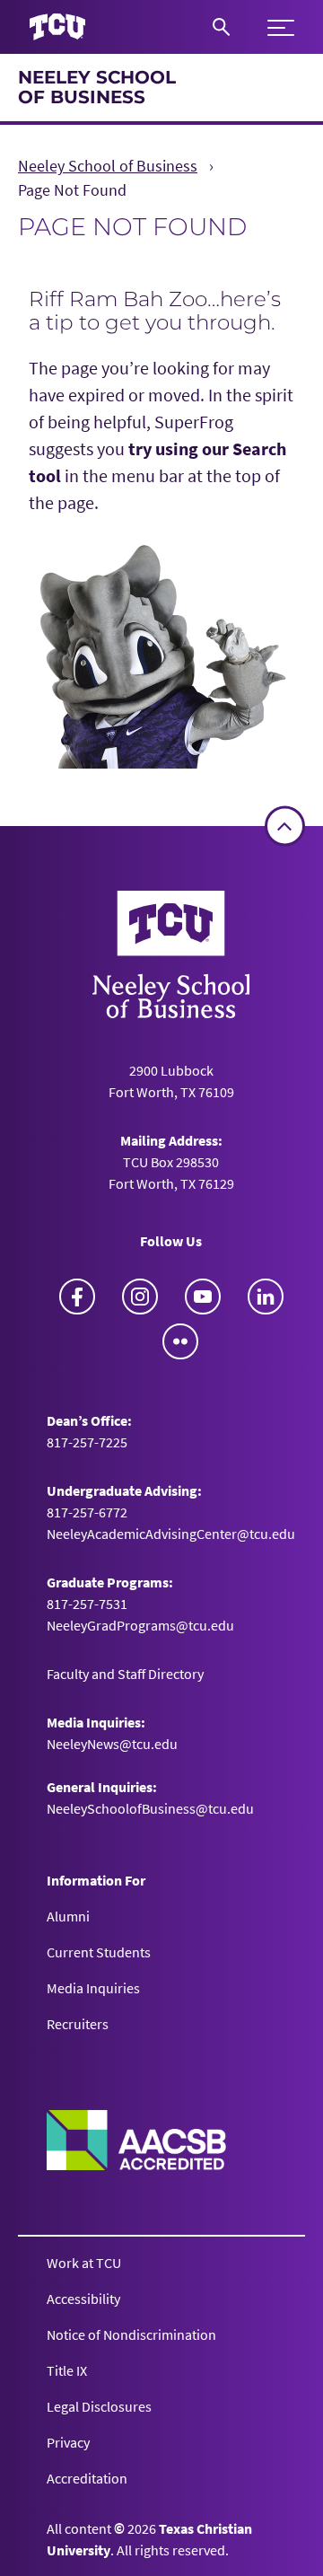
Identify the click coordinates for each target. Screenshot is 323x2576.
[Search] (221, 27)
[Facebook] (77, 1297)
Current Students (99, 1952)
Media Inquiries (93, 1988)
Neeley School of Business (97, 87)
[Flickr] (180, 1341)
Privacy (68, 2442)
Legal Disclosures (99, 2406)
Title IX (67, 2370)
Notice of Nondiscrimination (131, 2334)
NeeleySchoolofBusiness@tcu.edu (150, 1808)
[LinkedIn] (266, 1297)
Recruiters (78, 2024)
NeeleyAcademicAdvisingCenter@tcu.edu (171, 1534)
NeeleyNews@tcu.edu (112, 1744)
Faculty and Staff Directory (125, 1674)
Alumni (68, 1916)
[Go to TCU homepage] (57, 27)
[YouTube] (203, 1297)
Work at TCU (84, 2263)
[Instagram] (140, 1297)
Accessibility (83, 2299)
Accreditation (87, 2478)
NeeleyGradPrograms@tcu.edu (140, 1625)
